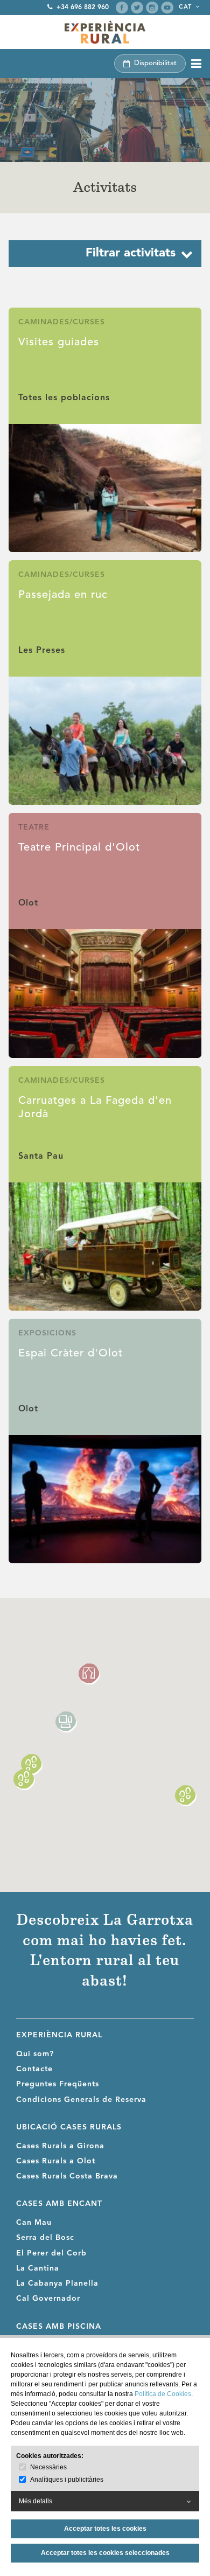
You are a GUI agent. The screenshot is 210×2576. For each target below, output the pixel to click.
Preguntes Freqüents (58, 2084)
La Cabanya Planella (57, 2283)
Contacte (34, 2069)
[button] (89, 1674)
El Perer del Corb (51, 2253)
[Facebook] (122, 8)
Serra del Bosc (45, 2238)
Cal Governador (48, 2299)
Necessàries (48, 2467)
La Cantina (38, 2268)
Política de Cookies (163, 2394)
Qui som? (35, 2054)
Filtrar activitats (131, 253)
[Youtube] (167, 8)
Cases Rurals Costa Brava (67, 2176)
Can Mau (34, 2223)
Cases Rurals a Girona (60, 2146)
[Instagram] (152, 8)
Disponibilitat (155, 63)
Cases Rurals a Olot (56, 2161)
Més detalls (36, 2501)
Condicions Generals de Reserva (81, 2100)
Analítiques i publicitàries (67, 2480)
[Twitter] (137, 8)
